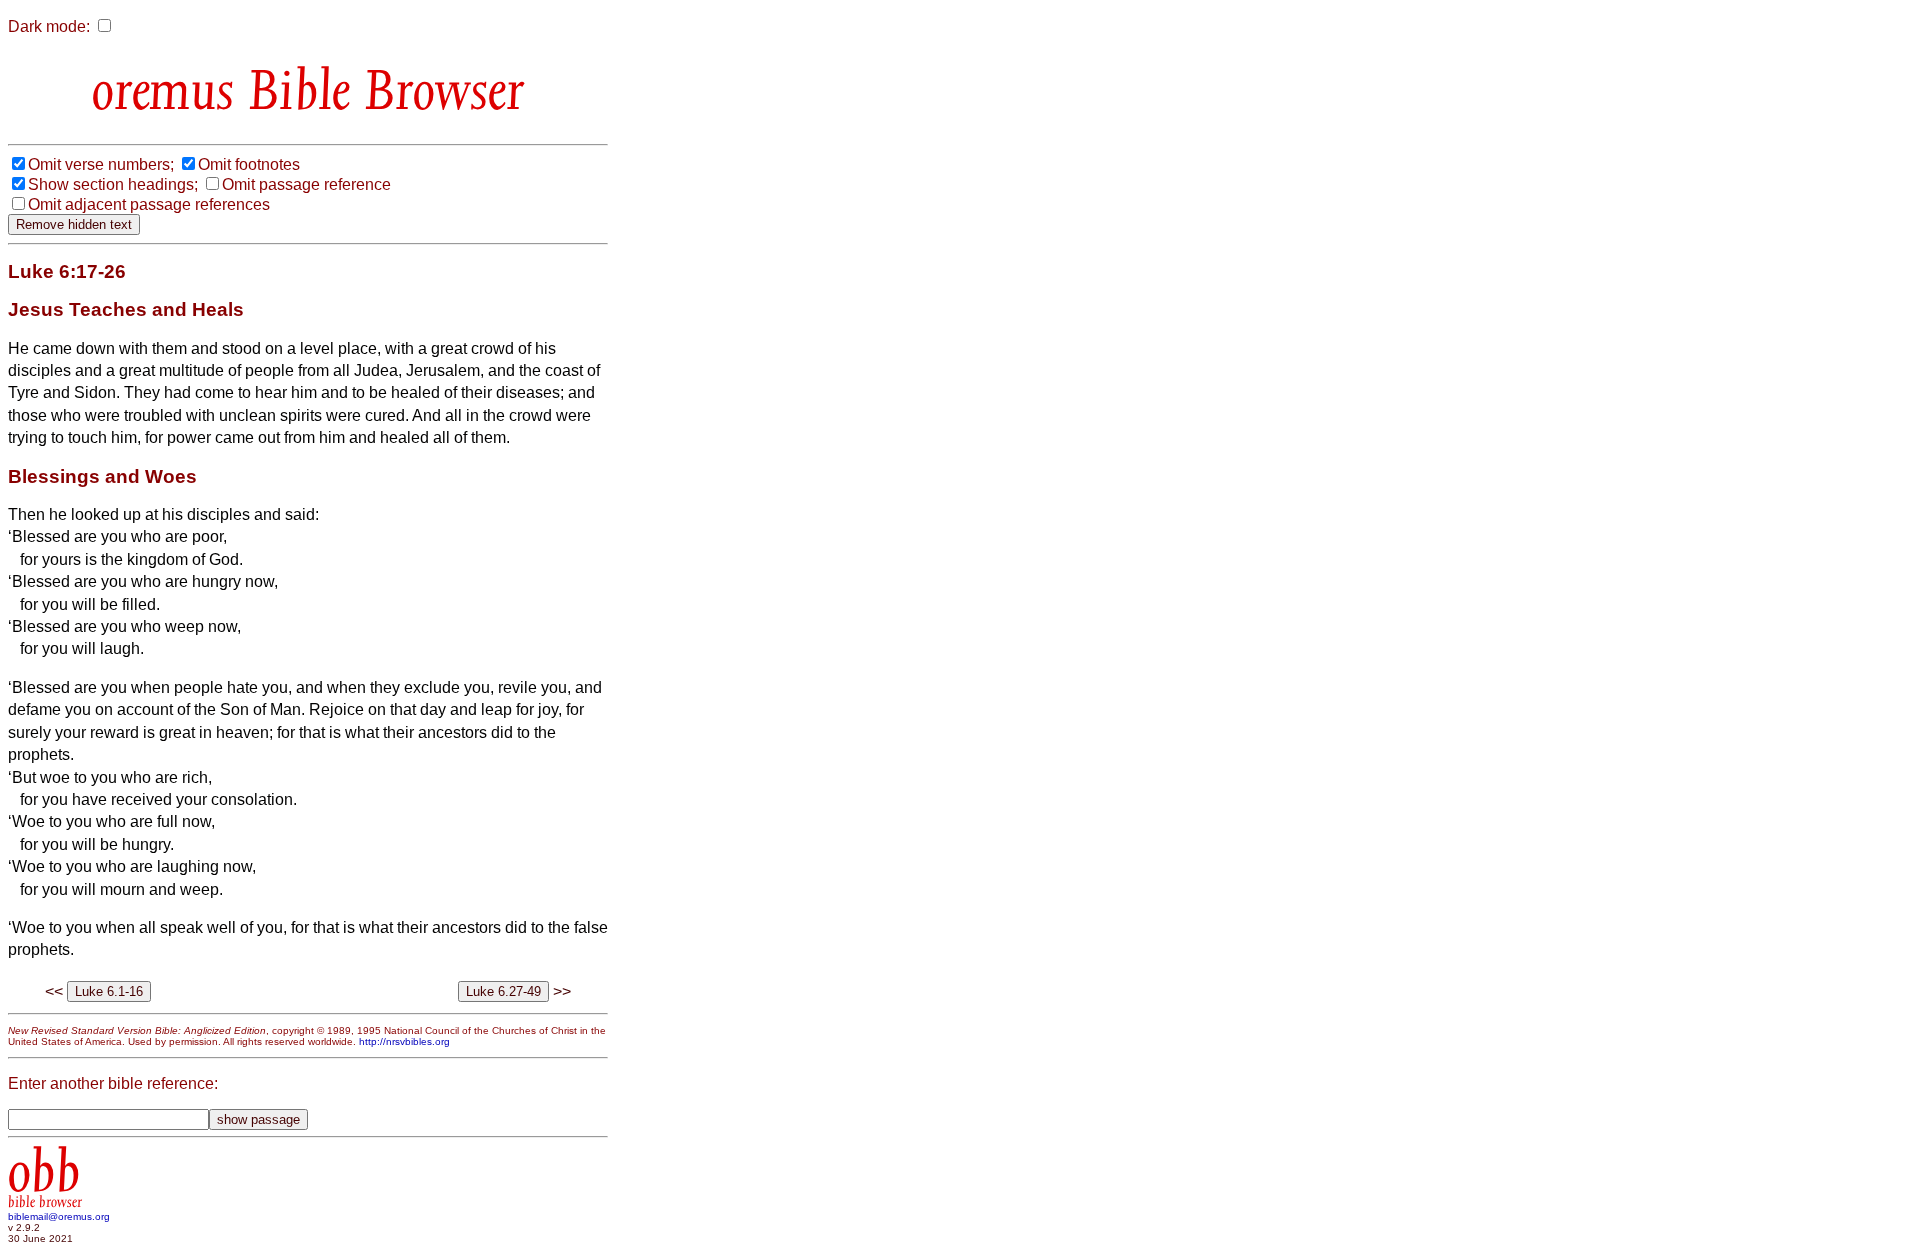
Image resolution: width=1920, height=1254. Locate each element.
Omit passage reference (306, 184)
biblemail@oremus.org (59, 1216)
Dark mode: (49, 26)
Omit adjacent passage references (149, 204)
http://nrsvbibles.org (404, 1041)
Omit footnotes (249, 164)
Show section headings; (113, 184)
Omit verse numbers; (101, 164)
